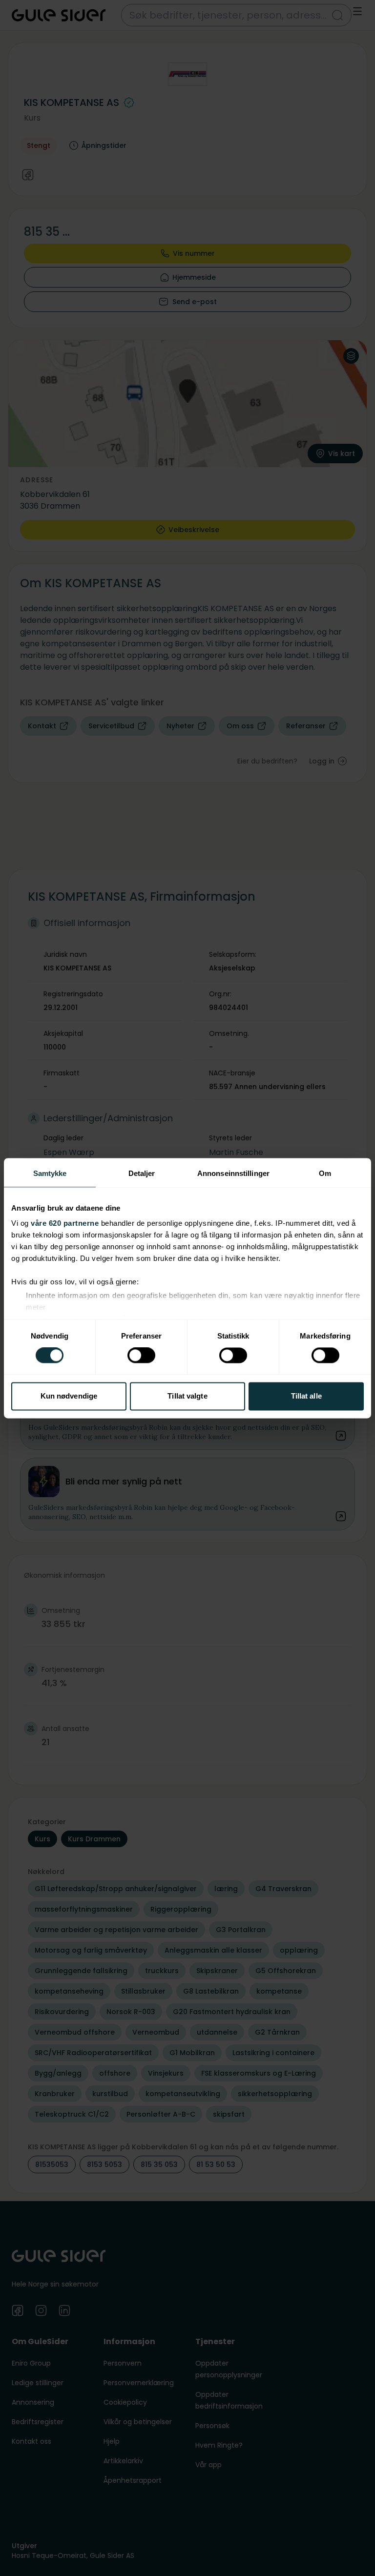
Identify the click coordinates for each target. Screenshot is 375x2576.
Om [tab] (325, 1173)
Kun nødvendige (69, 1396)
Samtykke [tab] (50, 1173)
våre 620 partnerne (65, 1223)
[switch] (141, 1356)
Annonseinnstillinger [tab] (233, 1173)
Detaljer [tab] (142, 1173)
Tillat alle (306, 1396)
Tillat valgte (187, 1396)
